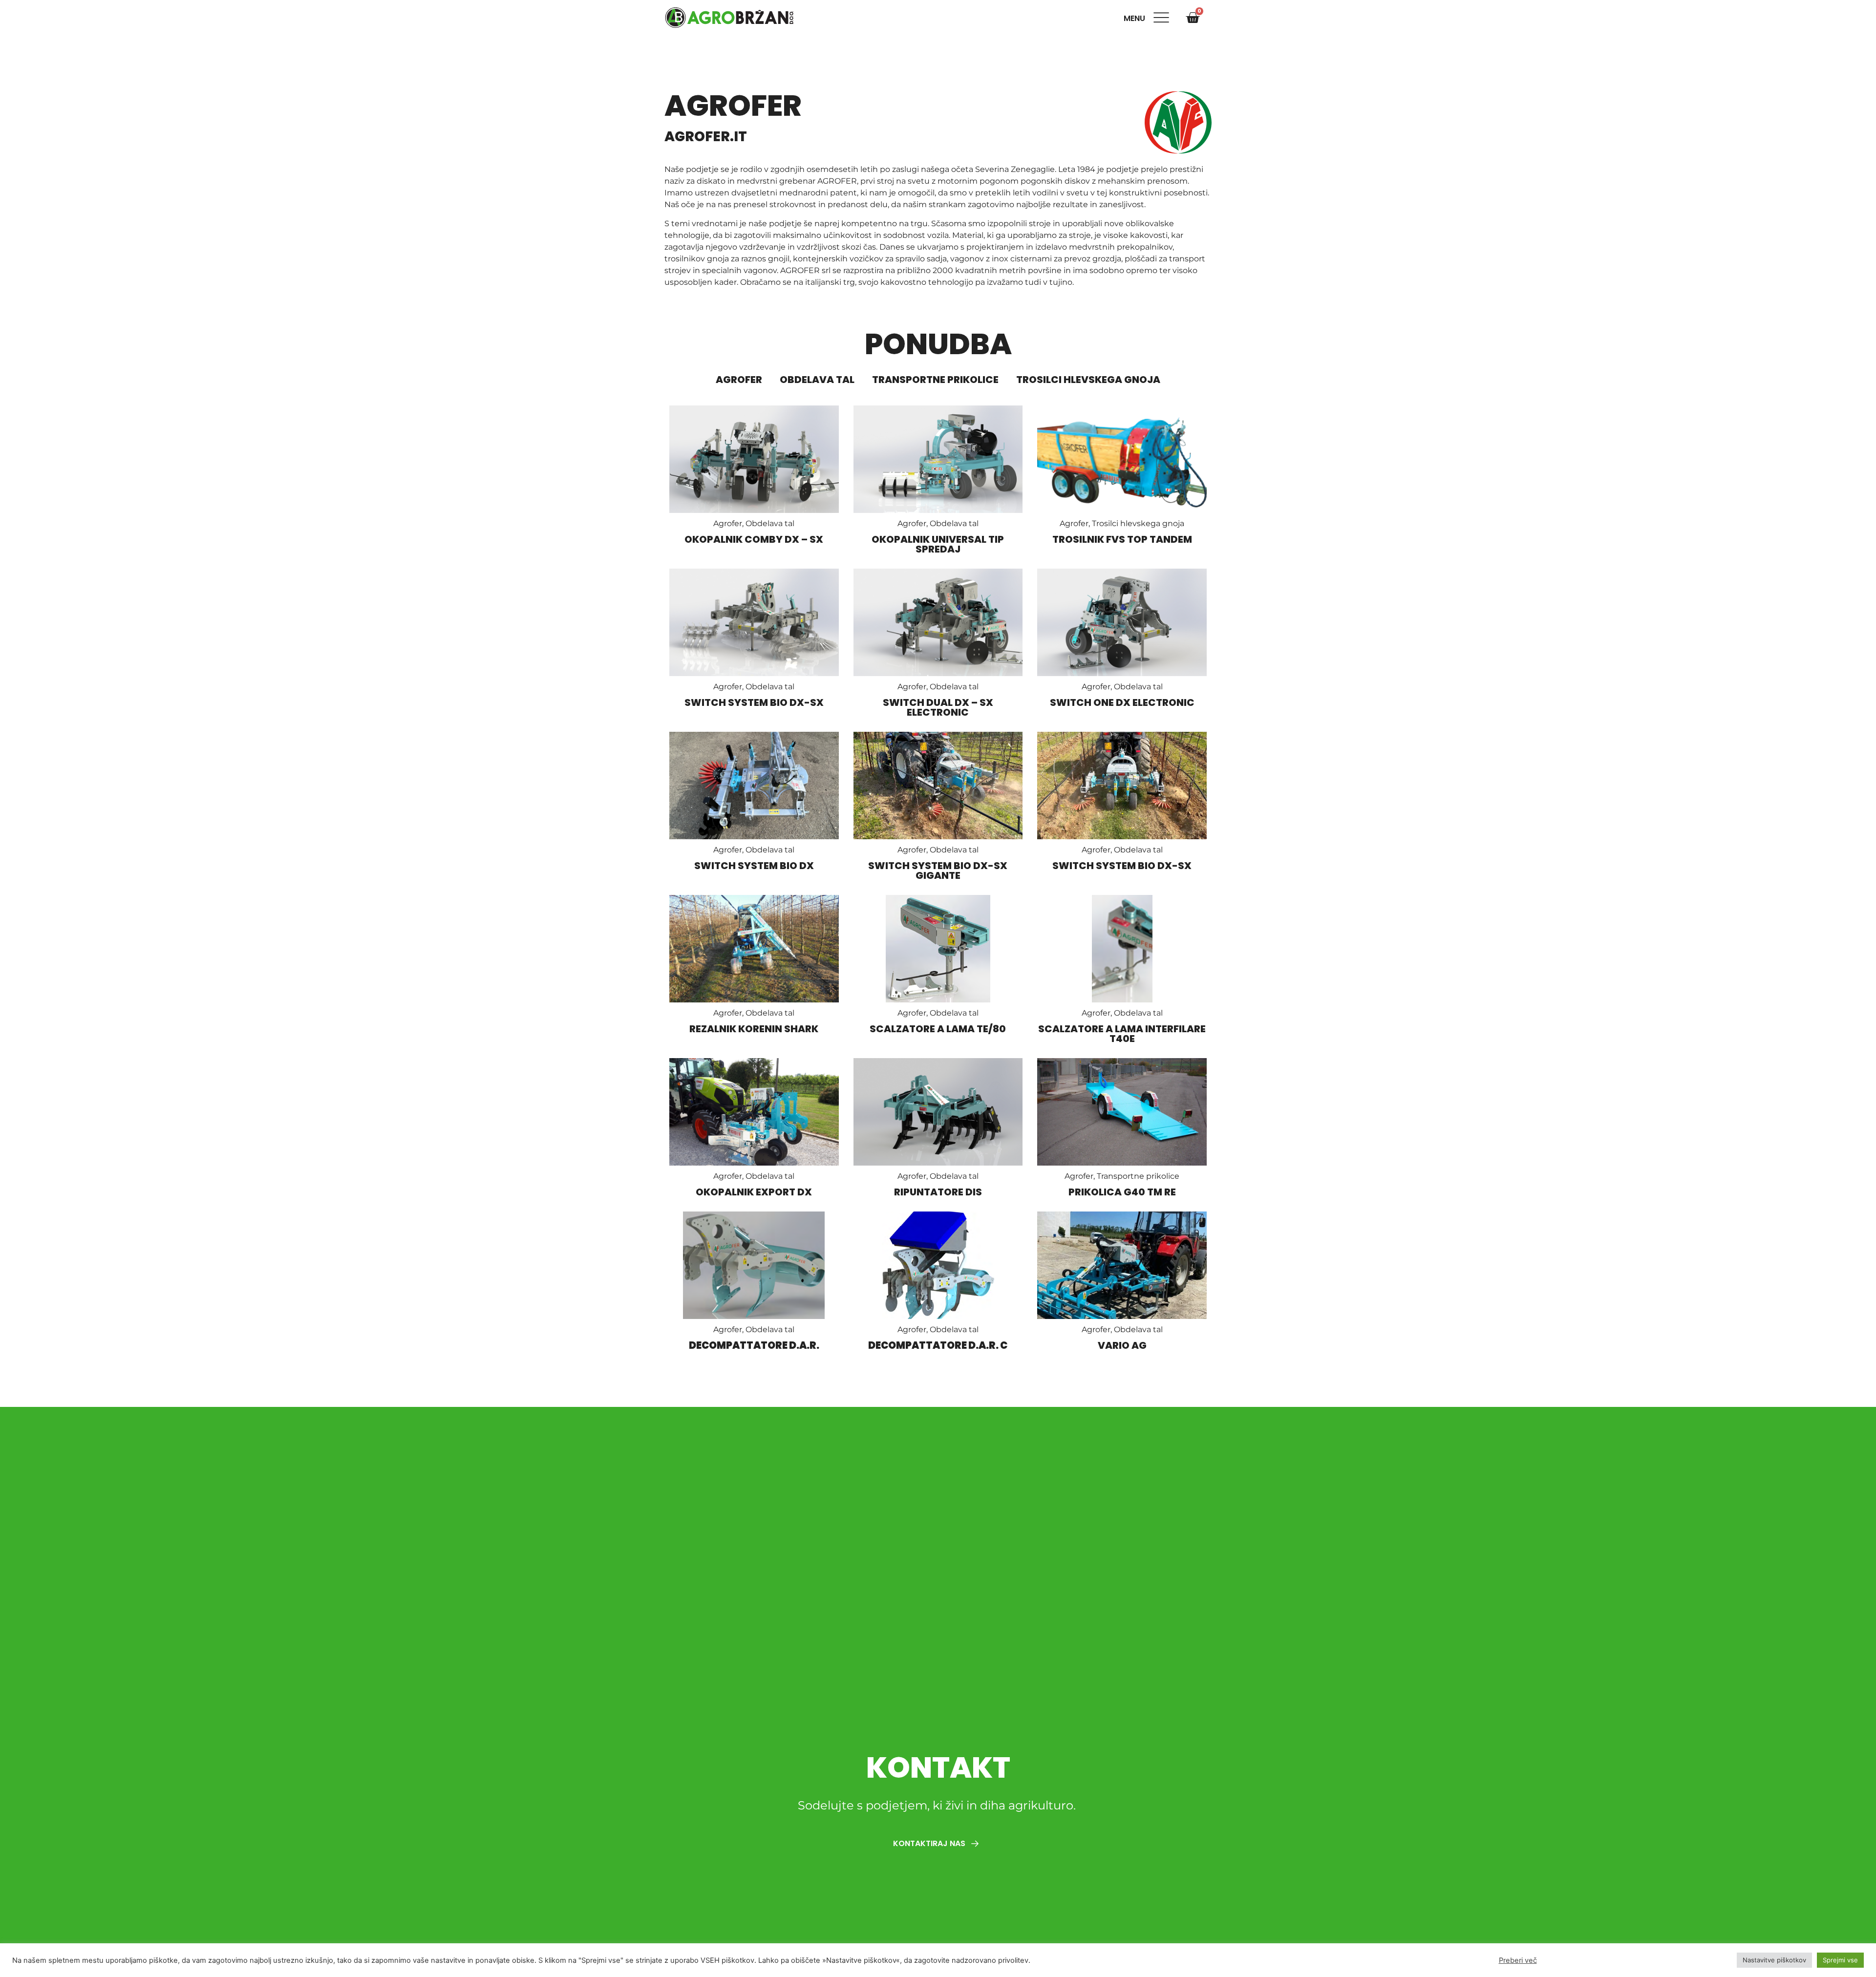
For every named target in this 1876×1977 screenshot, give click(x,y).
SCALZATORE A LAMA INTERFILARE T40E (1122, 1034)
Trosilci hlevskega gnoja (1088, 380)
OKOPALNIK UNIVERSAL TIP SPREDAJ (938, 544)
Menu (1136, 18)
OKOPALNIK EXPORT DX (754, 1192)
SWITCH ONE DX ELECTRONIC (1122, 702)
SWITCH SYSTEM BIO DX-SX (754, 702)
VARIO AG (1122, 1345)
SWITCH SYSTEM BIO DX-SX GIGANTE (938, 871)
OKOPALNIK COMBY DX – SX (754, 539)
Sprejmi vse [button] (1840, 1960)
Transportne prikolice (935, 380)
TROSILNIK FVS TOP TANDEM (1122, 539)
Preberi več (1518, 1960)
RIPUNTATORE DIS (938, 1192)
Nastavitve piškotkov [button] (1774, 1960)
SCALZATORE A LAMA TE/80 (938, 1029)
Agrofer (739, 380)
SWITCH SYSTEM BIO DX (754, 866)
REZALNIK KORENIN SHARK (754, 1029)
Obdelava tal (817, 380)
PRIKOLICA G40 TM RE (1122, 1192)
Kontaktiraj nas (930, 1843)
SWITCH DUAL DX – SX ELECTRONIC (938, 707)
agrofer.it (706, 137)
